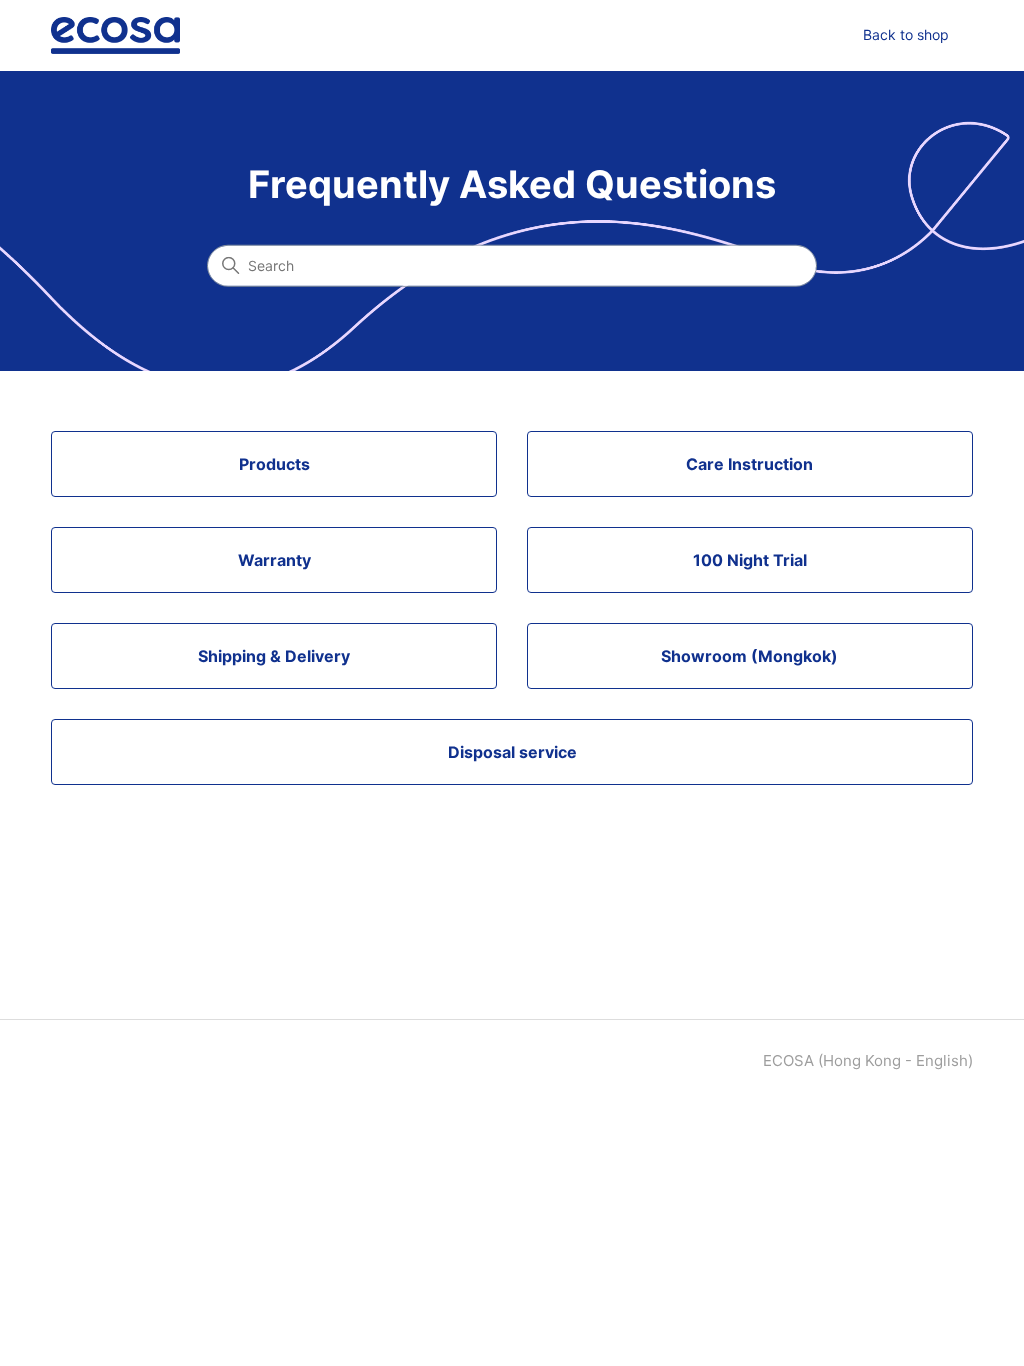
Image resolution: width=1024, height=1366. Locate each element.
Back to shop (906, 34)
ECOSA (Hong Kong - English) (868, 1060)
